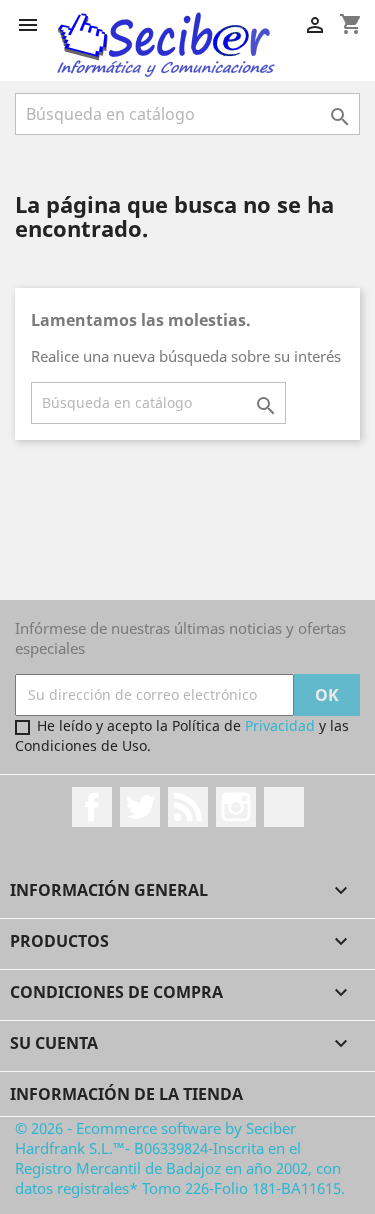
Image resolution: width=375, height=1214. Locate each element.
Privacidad (280, 725)
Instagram (236, 807)
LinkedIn (284, 807)
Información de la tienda (126, 1094)
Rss (188, 807)
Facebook (92, 807)
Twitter (140, 807)
